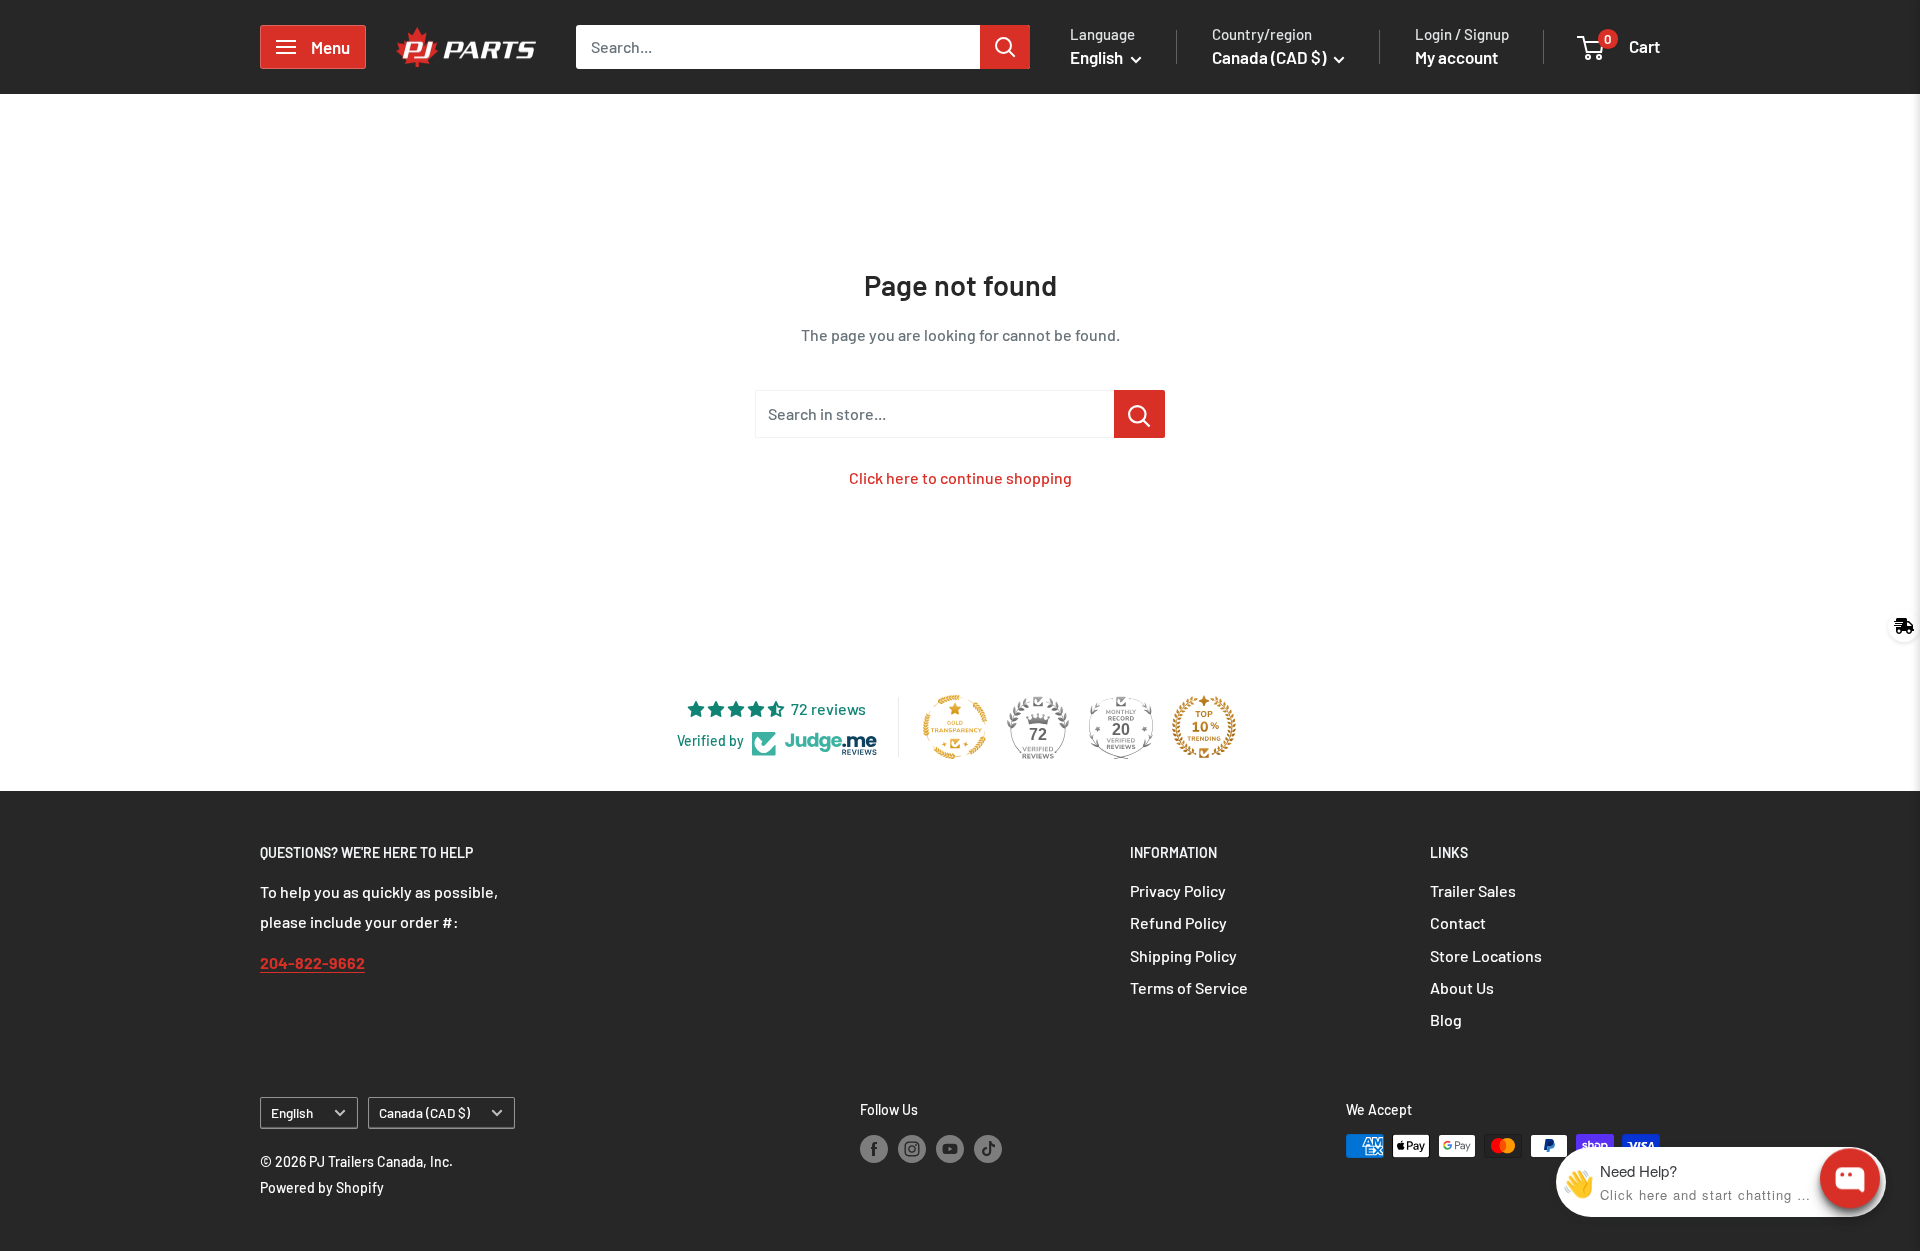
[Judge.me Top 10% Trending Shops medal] (1204, 727)
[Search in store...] (1139, 414)
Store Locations (1486, 955)
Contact (1458, 922)
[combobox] (778, 47)
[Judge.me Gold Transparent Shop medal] (955, 727)
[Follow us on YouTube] (950, 1148)
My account (1456, 57)
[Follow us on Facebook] (874, 1148)
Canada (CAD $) (424, 1112)
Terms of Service (1189, 987)
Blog (1446, 1019)
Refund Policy (1178, 922)
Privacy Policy (1178, 890)
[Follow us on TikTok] (988, 1148)
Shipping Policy (1183, 955)
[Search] (1005, 47)
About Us (1462, 987)
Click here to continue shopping (960, 477)
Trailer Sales (1473, 890)
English (292, 1112)
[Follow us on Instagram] (912, 1148)
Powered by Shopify (322, 1187)
